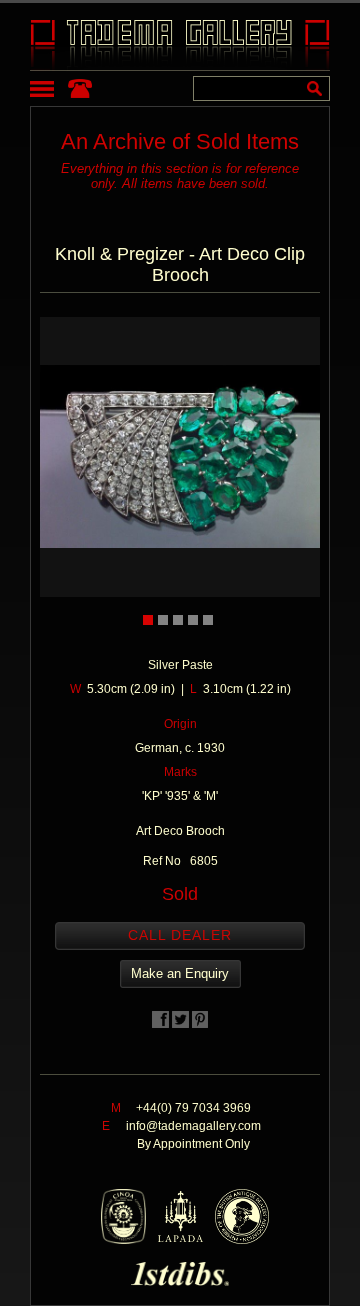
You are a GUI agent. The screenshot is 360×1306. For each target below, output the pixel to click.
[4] (193, 620)
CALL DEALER (180, 935)
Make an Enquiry (180, 973)
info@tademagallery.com (193, 1126)
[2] (163, 620)
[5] (208, 620)
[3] (178, 620)
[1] (148, 620)
